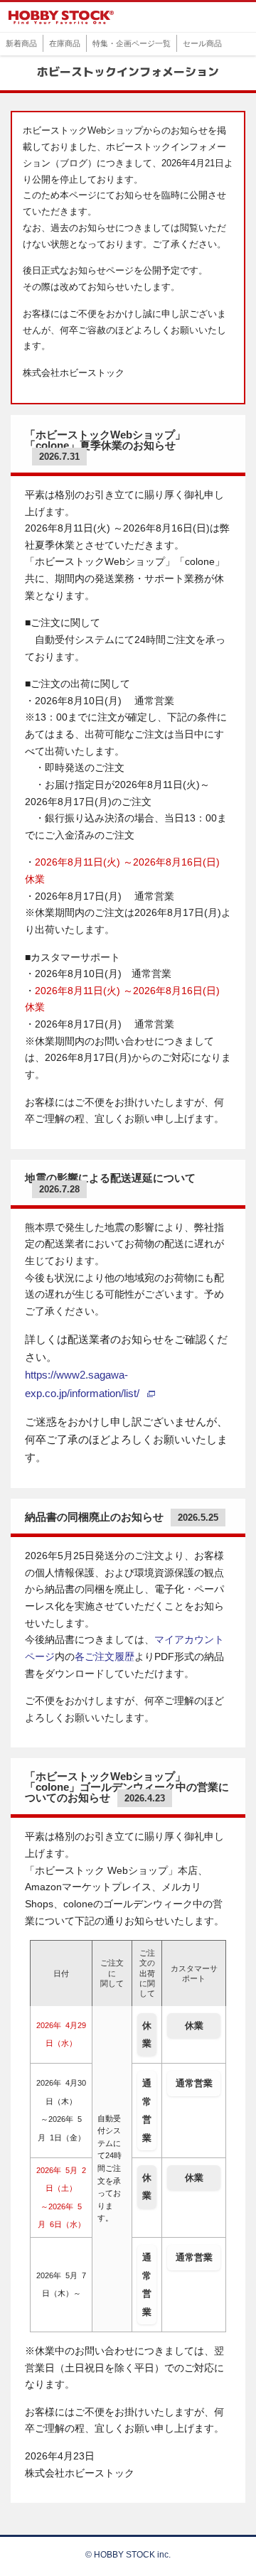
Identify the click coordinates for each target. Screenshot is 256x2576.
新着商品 (21, 43)
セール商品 (202, 43)
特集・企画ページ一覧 (132, 43)
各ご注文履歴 (105, 1657)
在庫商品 (65, 43)
